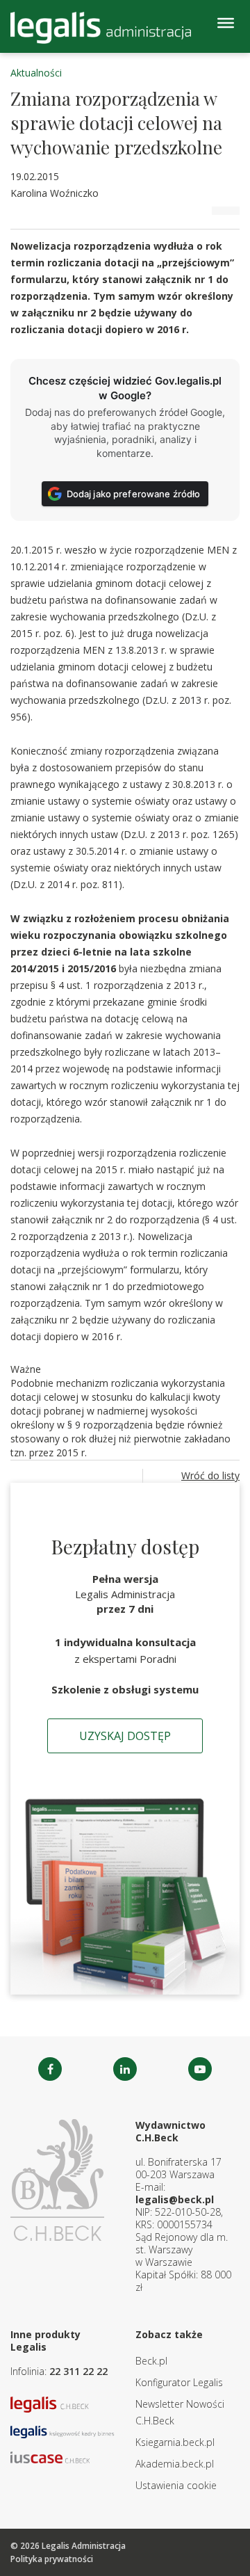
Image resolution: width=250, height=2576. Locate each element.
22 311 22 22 (78, 2371)
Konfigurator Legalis (179, 2382)
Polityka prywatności (52, 2559)
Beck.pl (151, 2361)
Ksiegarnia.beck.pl (175, 2442)
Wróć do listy (210, 1475)
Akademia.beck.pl (175, 2464)
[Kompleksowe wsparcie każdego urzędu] (101, 28)
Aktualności (36, 73)
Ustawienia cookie (176, 2485)
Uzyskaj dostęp (125, 1736)
